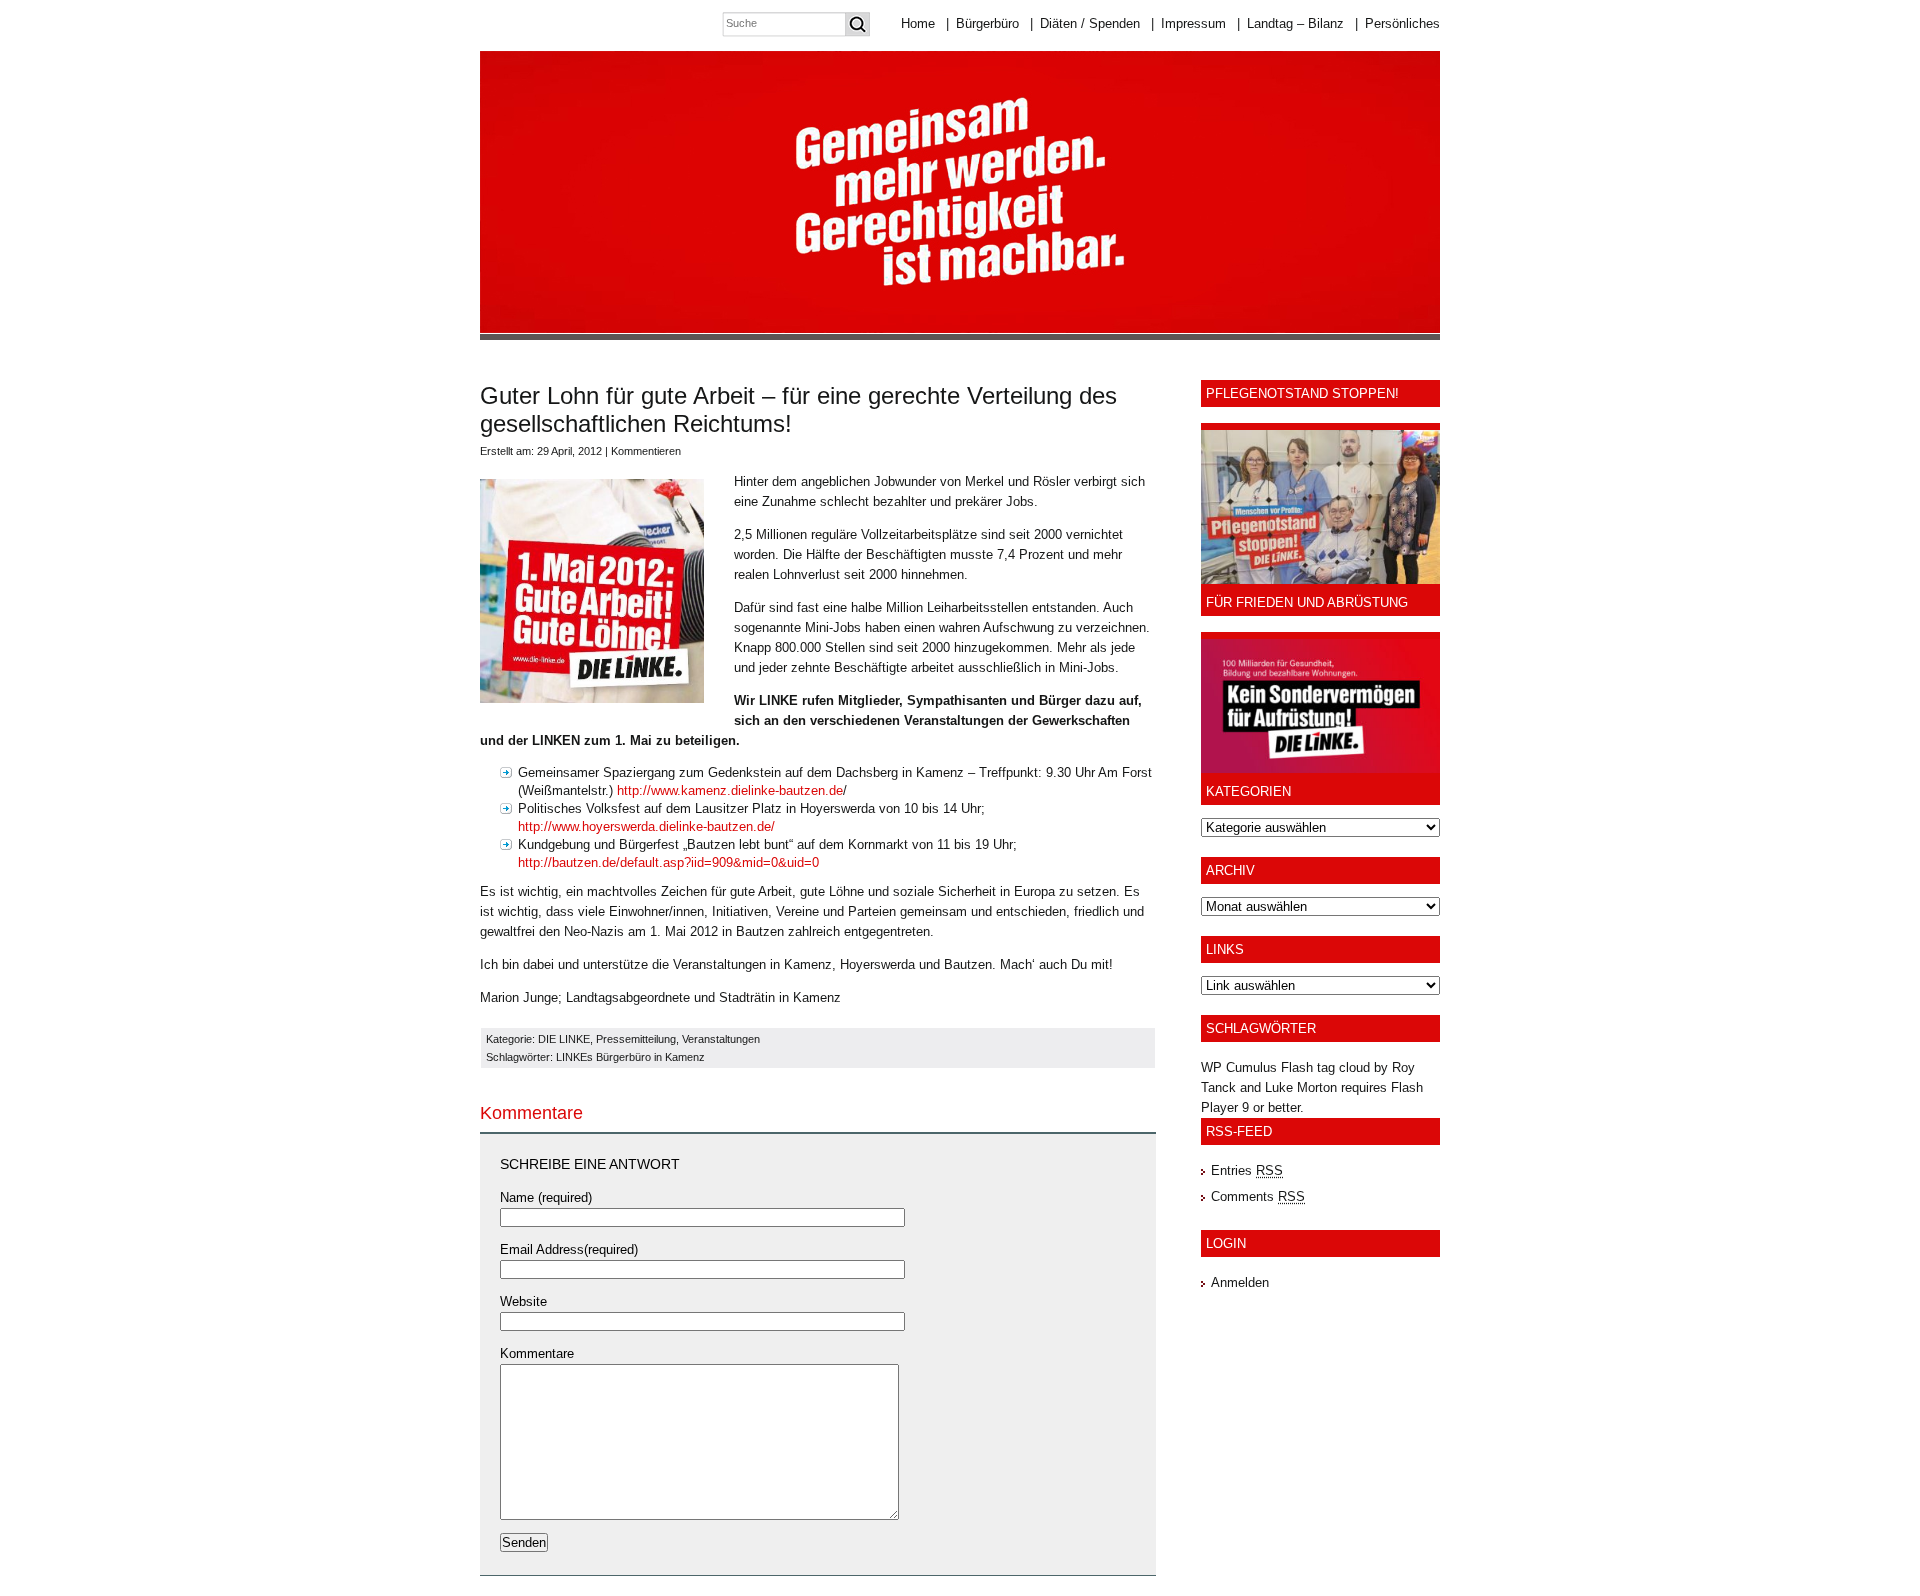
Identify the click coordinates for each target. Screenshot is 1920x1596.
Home (918, 23)
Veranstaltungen (721, 1039)
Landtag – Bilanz (1290, 23)
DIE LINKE (564, 1039)
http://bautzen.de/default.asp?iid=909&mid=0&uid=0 (668, 862)
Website (523, 1301)
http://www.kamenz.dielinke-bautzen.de (730, 790)
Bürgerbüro (982, 23)
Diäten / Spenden (1085, 23)
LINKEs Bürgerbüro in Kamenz (630, 1057)
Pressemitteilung (636, 1039)
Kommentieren (646, 451)
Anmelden (1240, 1282)
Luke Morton (1301, 1087)
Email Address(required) (569, 1249)
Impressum (1188, 23)
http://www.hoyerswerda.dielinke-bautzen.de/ (646, 826)
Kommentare (537, 1353)
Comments (1258, 1196)
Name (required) (546, 1197)
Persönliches (1397, 23)
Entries (1247, 1170)
